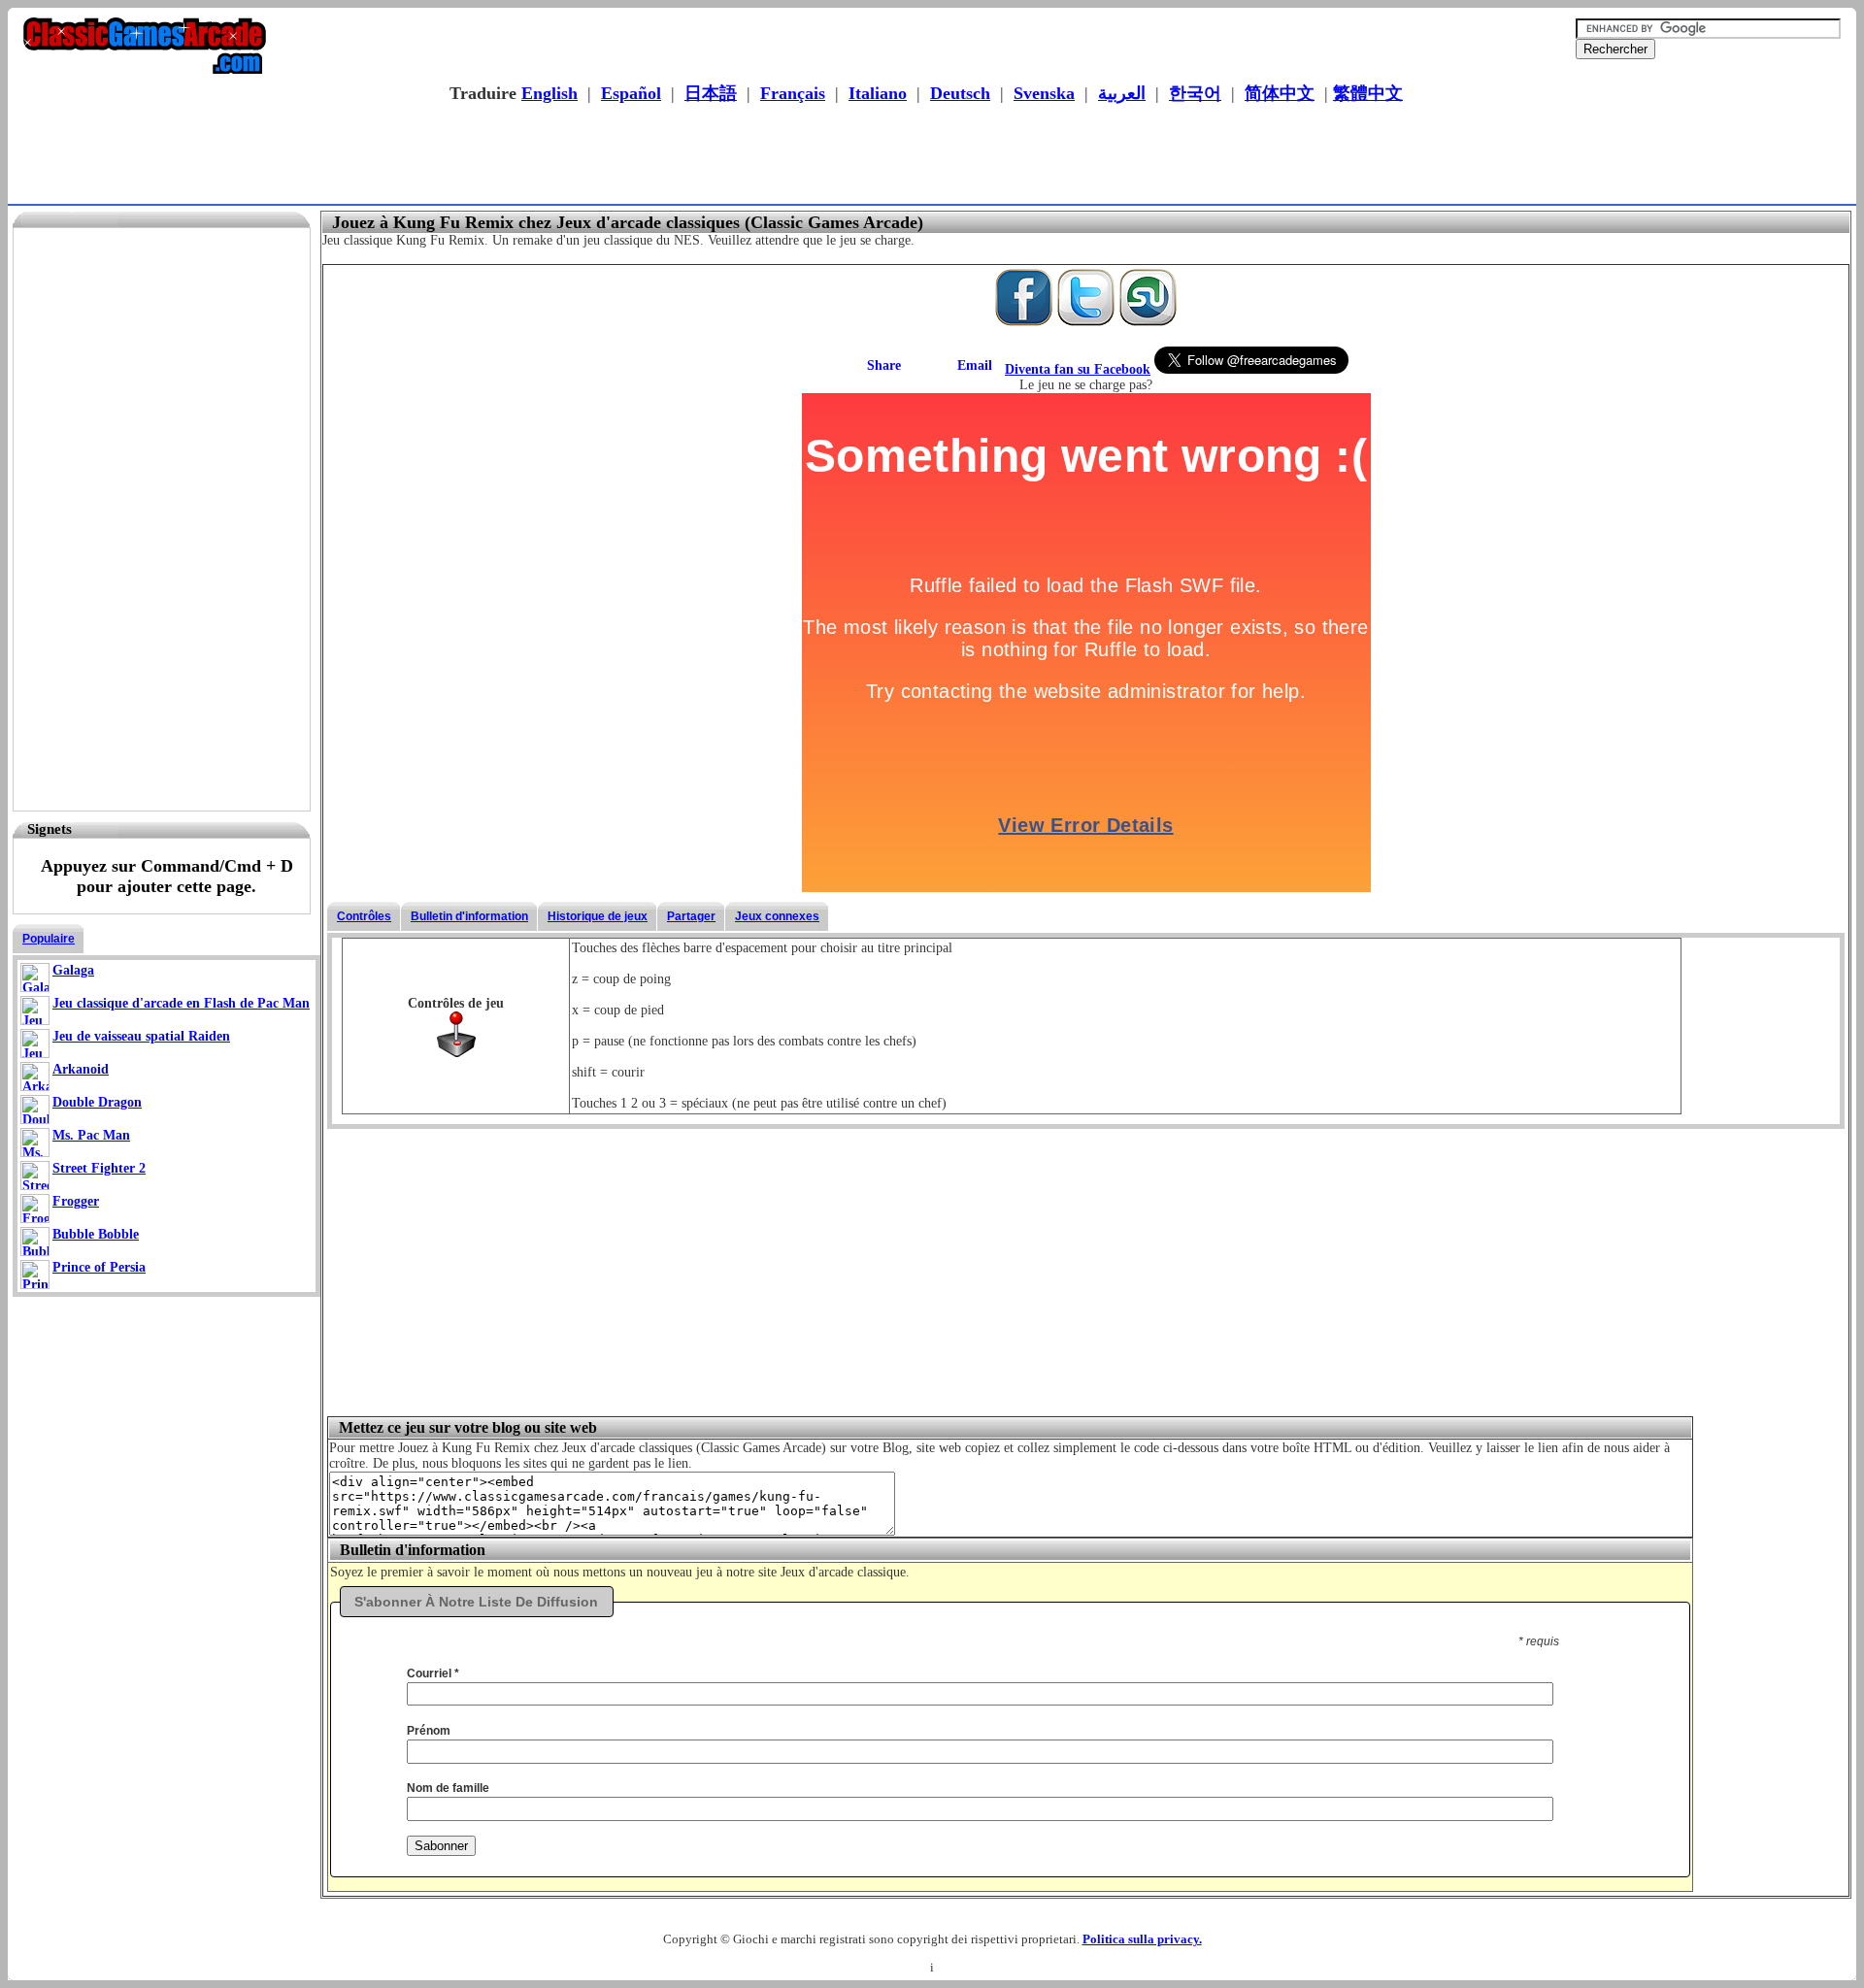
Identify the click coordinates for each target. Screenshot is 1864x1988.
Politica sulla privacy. (1142, 1939)
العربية (1122, 93)
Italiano (878, 93)
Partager (691, 916)
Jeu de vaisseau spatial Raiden (141, 1036)
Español (631, 93)
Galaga (73, 970)
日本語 (711, 93)
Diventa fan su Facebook (1078, 369)
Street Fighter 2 (99, 1168)
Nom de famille (448, 1788)
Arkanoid (81, 1069)
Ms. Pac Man (91, 1135)
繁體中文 (1368, 93)
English (549, 93)
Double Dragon (97, 1102)
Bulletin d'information (469, 916)
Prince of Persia (99, 1267)
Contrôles (364, 916)
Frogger (76, 1201)
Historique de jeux (598, 916)
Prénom (429, 1731)
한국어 (1195, 93)
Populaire (49, 939)
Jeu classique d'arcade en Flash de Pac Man (181, 1003)
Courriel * (433, 1673)
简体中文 (1280, 93)
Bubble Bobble (96, 1234)
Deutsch (960, 93)
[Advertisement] (926, 156)
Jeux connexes (777, 916)
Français (793, 93)
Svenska (1044, 93)
